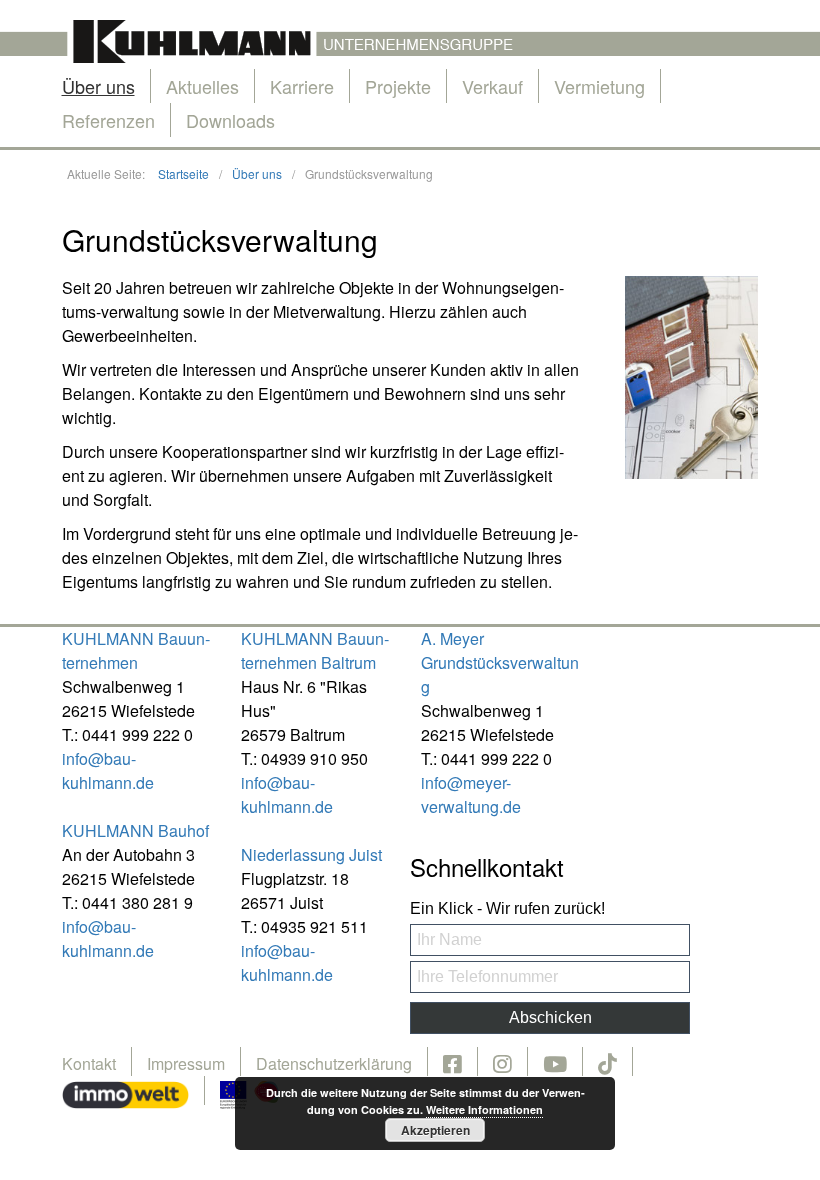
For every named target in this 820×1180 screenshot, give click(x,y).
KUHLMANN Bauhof (135, 830)
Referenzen (108, 120)
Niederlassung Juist (311, 854)
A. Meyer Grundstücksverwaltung (500, 662)
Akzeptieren (435, 1130)
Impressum (186, 1063)
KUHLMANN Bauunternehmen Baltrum (315, 650)
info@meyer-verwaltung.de (471, 794)
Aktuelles (202, 86)
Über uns (98, 86)
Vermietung (599, 86)
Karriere (302, 86)
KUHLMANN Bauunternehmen (136, 650)
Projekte (398, 86)
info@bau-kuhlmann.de (108, 770)
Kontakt (89, 1063)
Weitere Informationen (484, 1109)
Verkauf (492, 86)
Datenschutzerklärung (334, 1063)
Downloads (230, 120)
